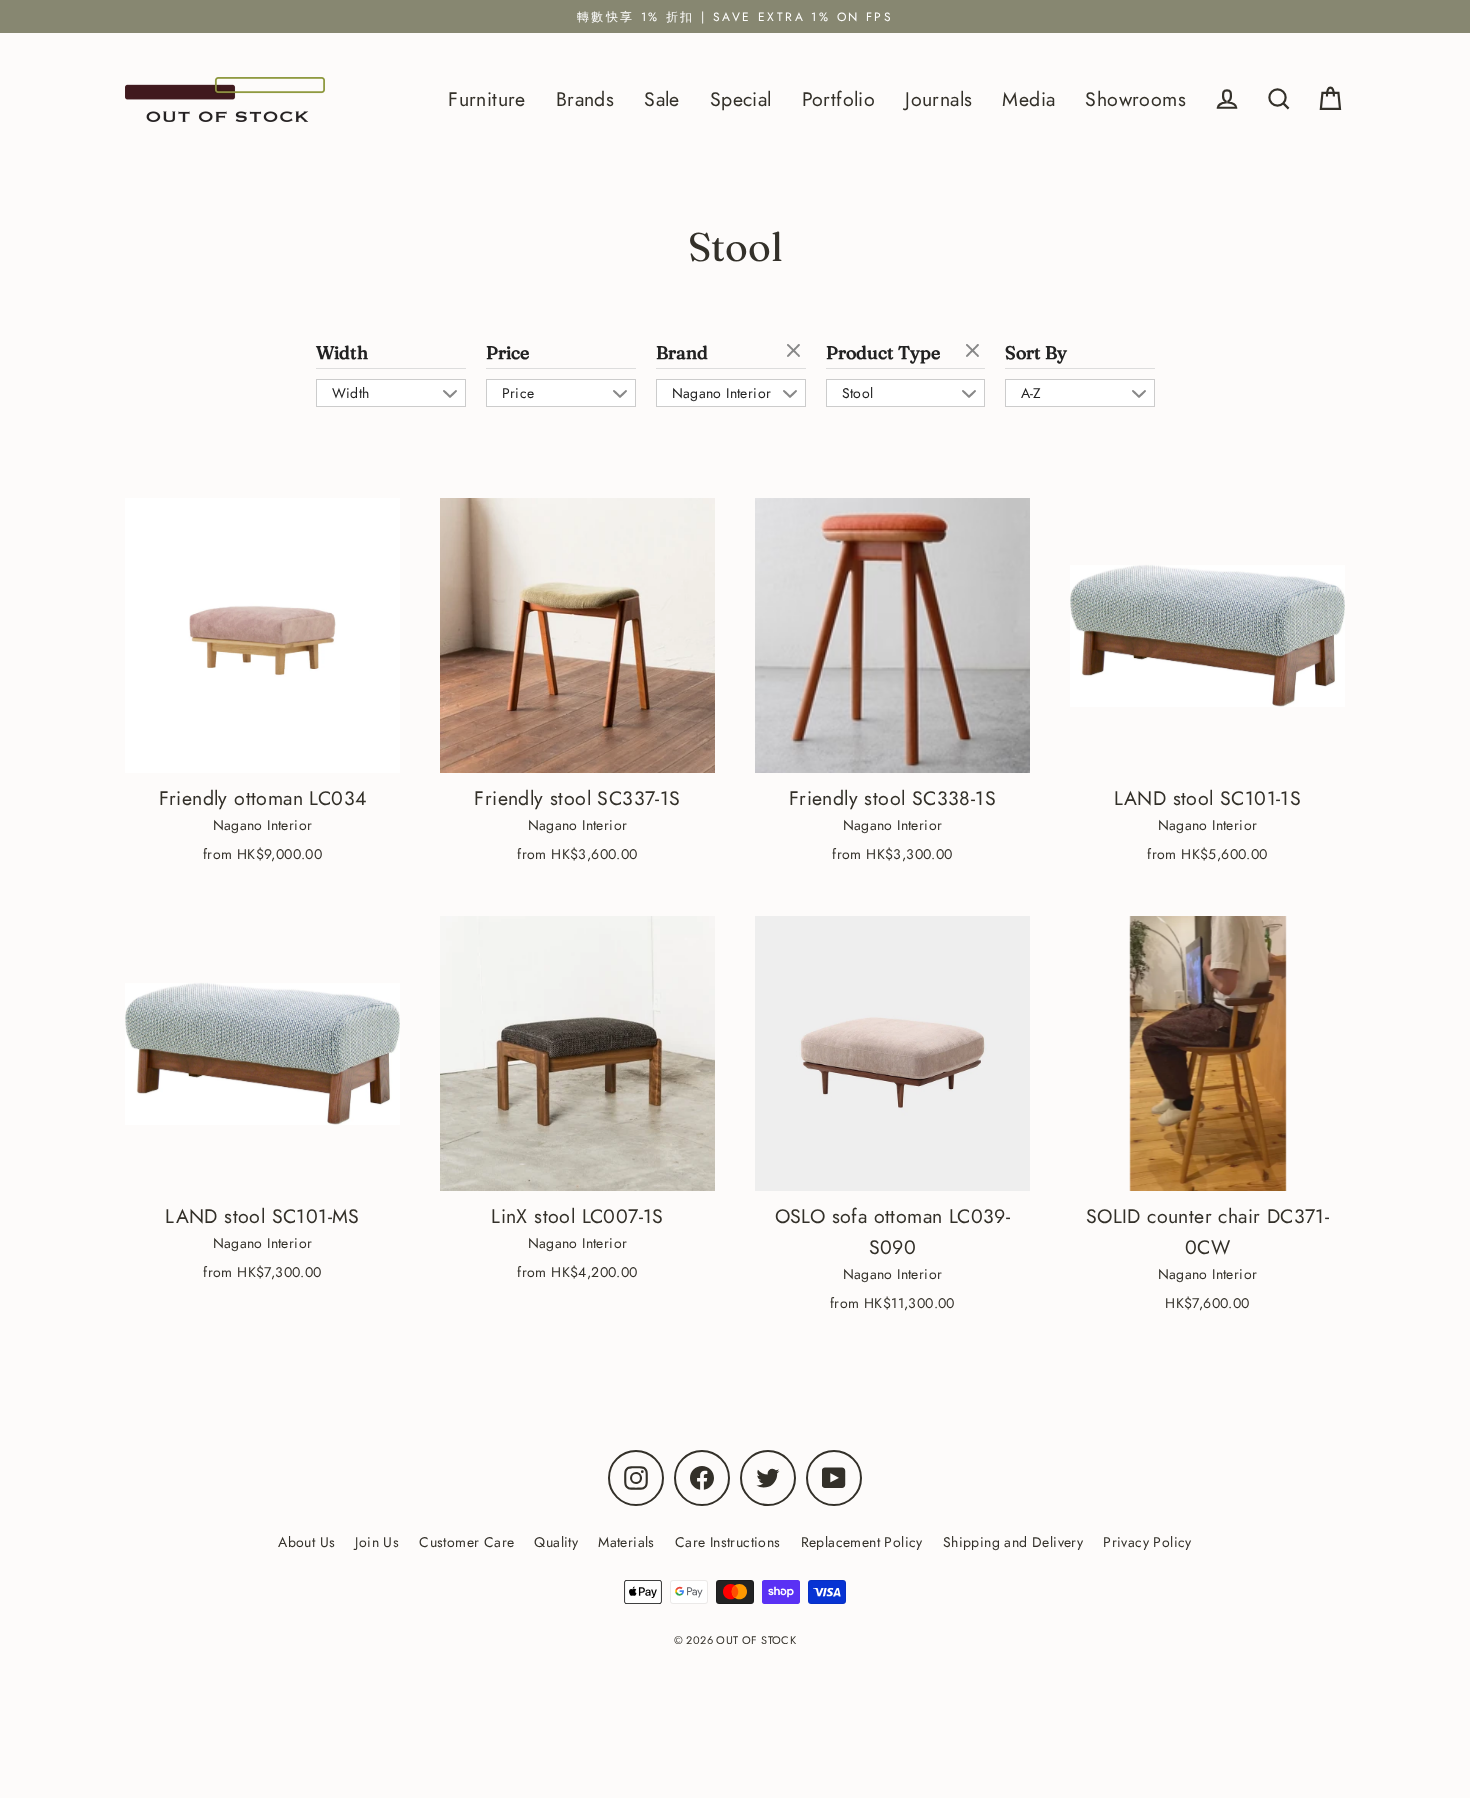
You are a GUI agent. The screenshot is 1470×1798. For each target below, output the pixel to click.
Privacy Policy (1147, 1542)
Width (342, 353)
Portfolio (839, 99)
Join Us (377, 1542)
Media (1028, 99)
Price (507, 353)
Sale (662, 99)
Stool (858, 393)
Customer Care (466, 1542)
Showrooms (1135, 99)
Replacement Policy (862, 1542)
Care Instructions (728, 1542)
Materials (626, 1542)
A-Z (1031, 393)
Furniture (487, 99)
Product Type (883, 353)
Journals (938, 99)
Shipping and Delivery (1013, 1542)
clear (796, 352)
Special (741, 99)
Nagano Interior (722, 393)
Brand (682, 353)
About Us (306, 1542)
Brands (585, 99)
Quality (556, 1542)
